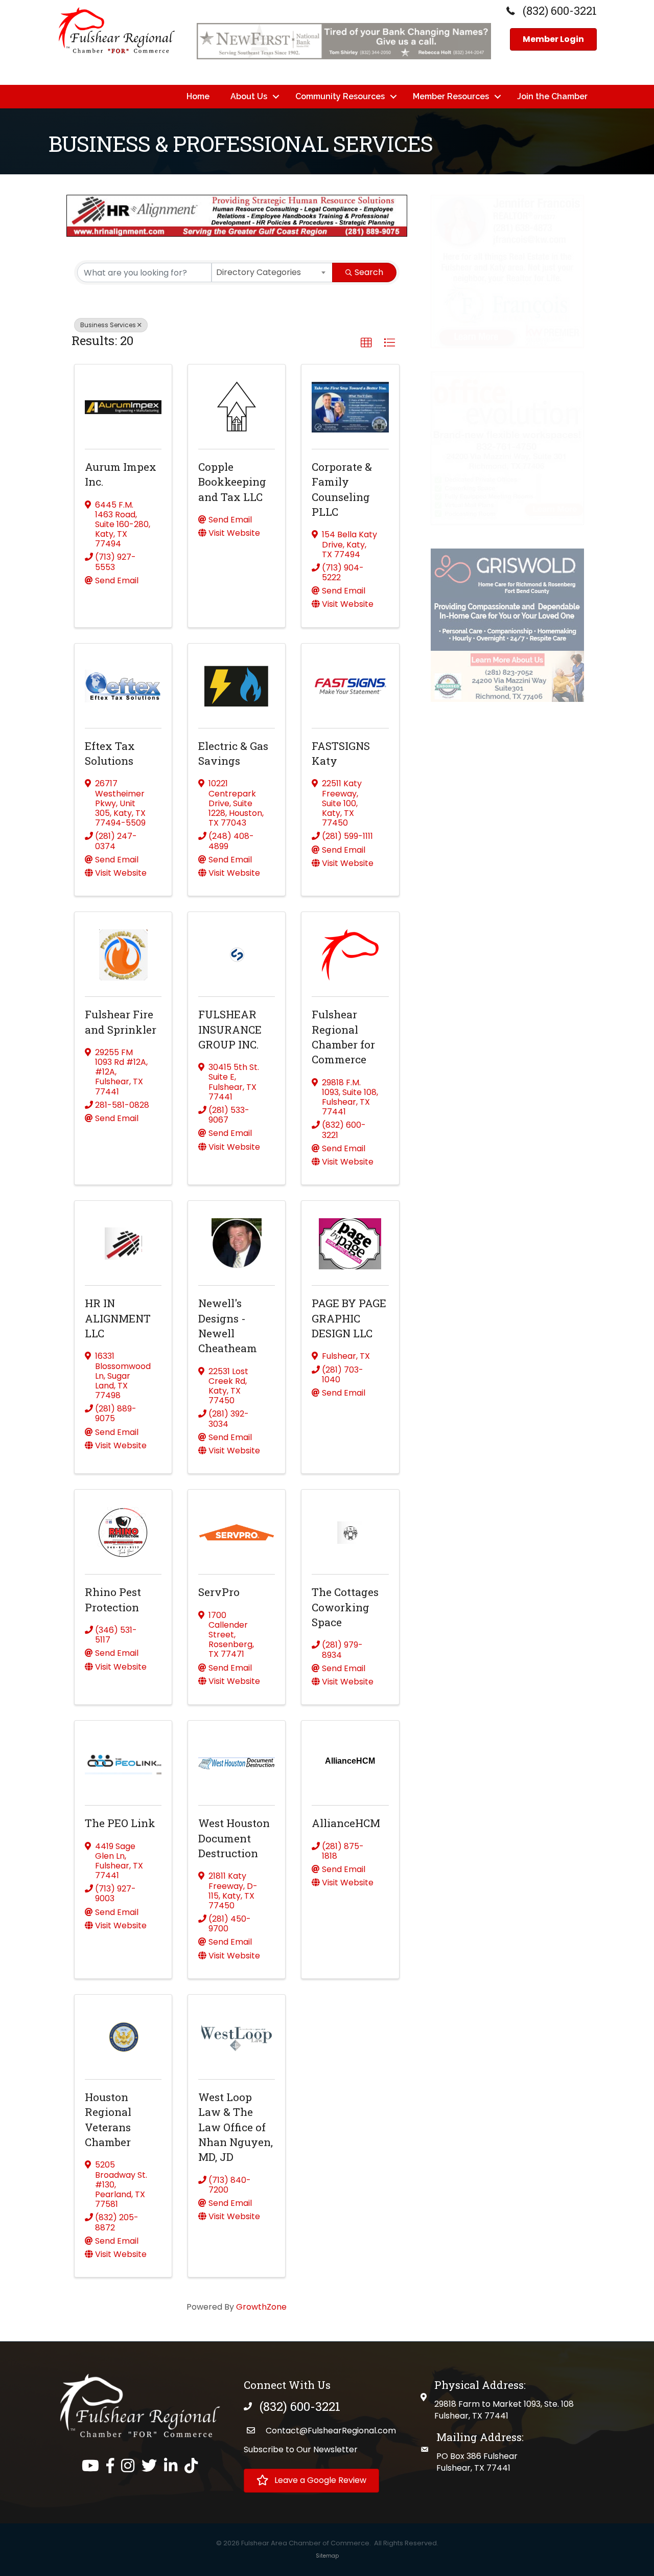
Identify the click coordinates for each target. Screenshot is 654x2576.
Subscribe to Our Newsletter (301, 2449)
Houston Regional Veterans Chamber (108, 2119)
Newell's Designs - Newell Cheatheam (228, 1326)
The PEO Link (120, 1823)
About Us (249, 96)
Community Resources (340, 96)
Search (369, 272)
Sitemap (327, 2556)
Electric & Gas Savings (233, 753)
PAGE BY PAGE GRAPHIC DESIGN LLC (349, 1318)
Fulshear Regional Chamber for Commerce (343, 1037)
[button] (366, 343)
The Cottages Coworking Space (345, 1607)
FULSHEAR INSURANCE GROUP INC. (230, 1029)
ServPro (219, 1592)
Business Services (108, 325)
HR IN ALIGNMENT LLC (118, 1318)
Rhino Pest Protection (113, 1599)
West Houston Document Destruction (234, 1838)
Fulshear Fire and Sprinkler (121, 1022)
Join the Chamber (552, 96)
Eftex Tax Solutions (110, 753)
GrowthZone (261, 2307)
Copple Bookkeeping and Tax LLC (232, 482)
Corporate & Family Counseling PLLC (342, 489)
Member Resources (451, 96)
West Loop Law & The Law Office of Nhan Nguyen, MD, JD (236, 2127)
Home (198, 96)
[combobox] (272, 272)
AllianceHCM (346, 1823)
